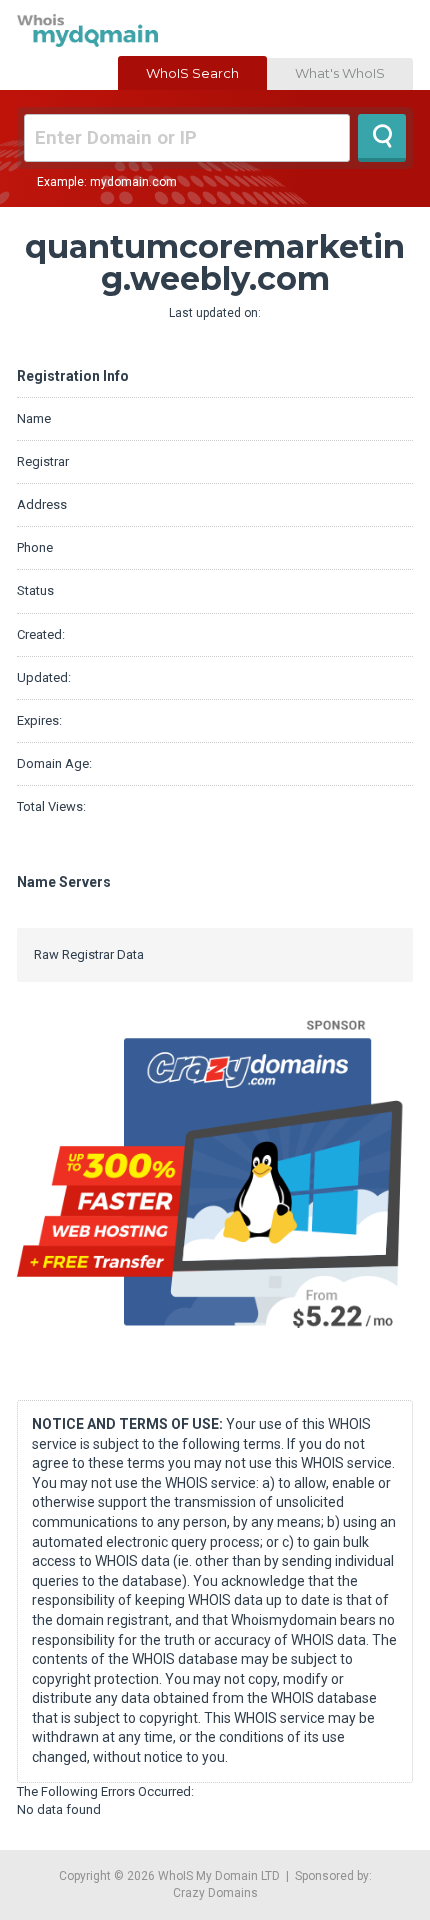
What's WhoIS (340, 73)
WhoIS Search (192, 73)
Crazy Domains (215, 1893)
